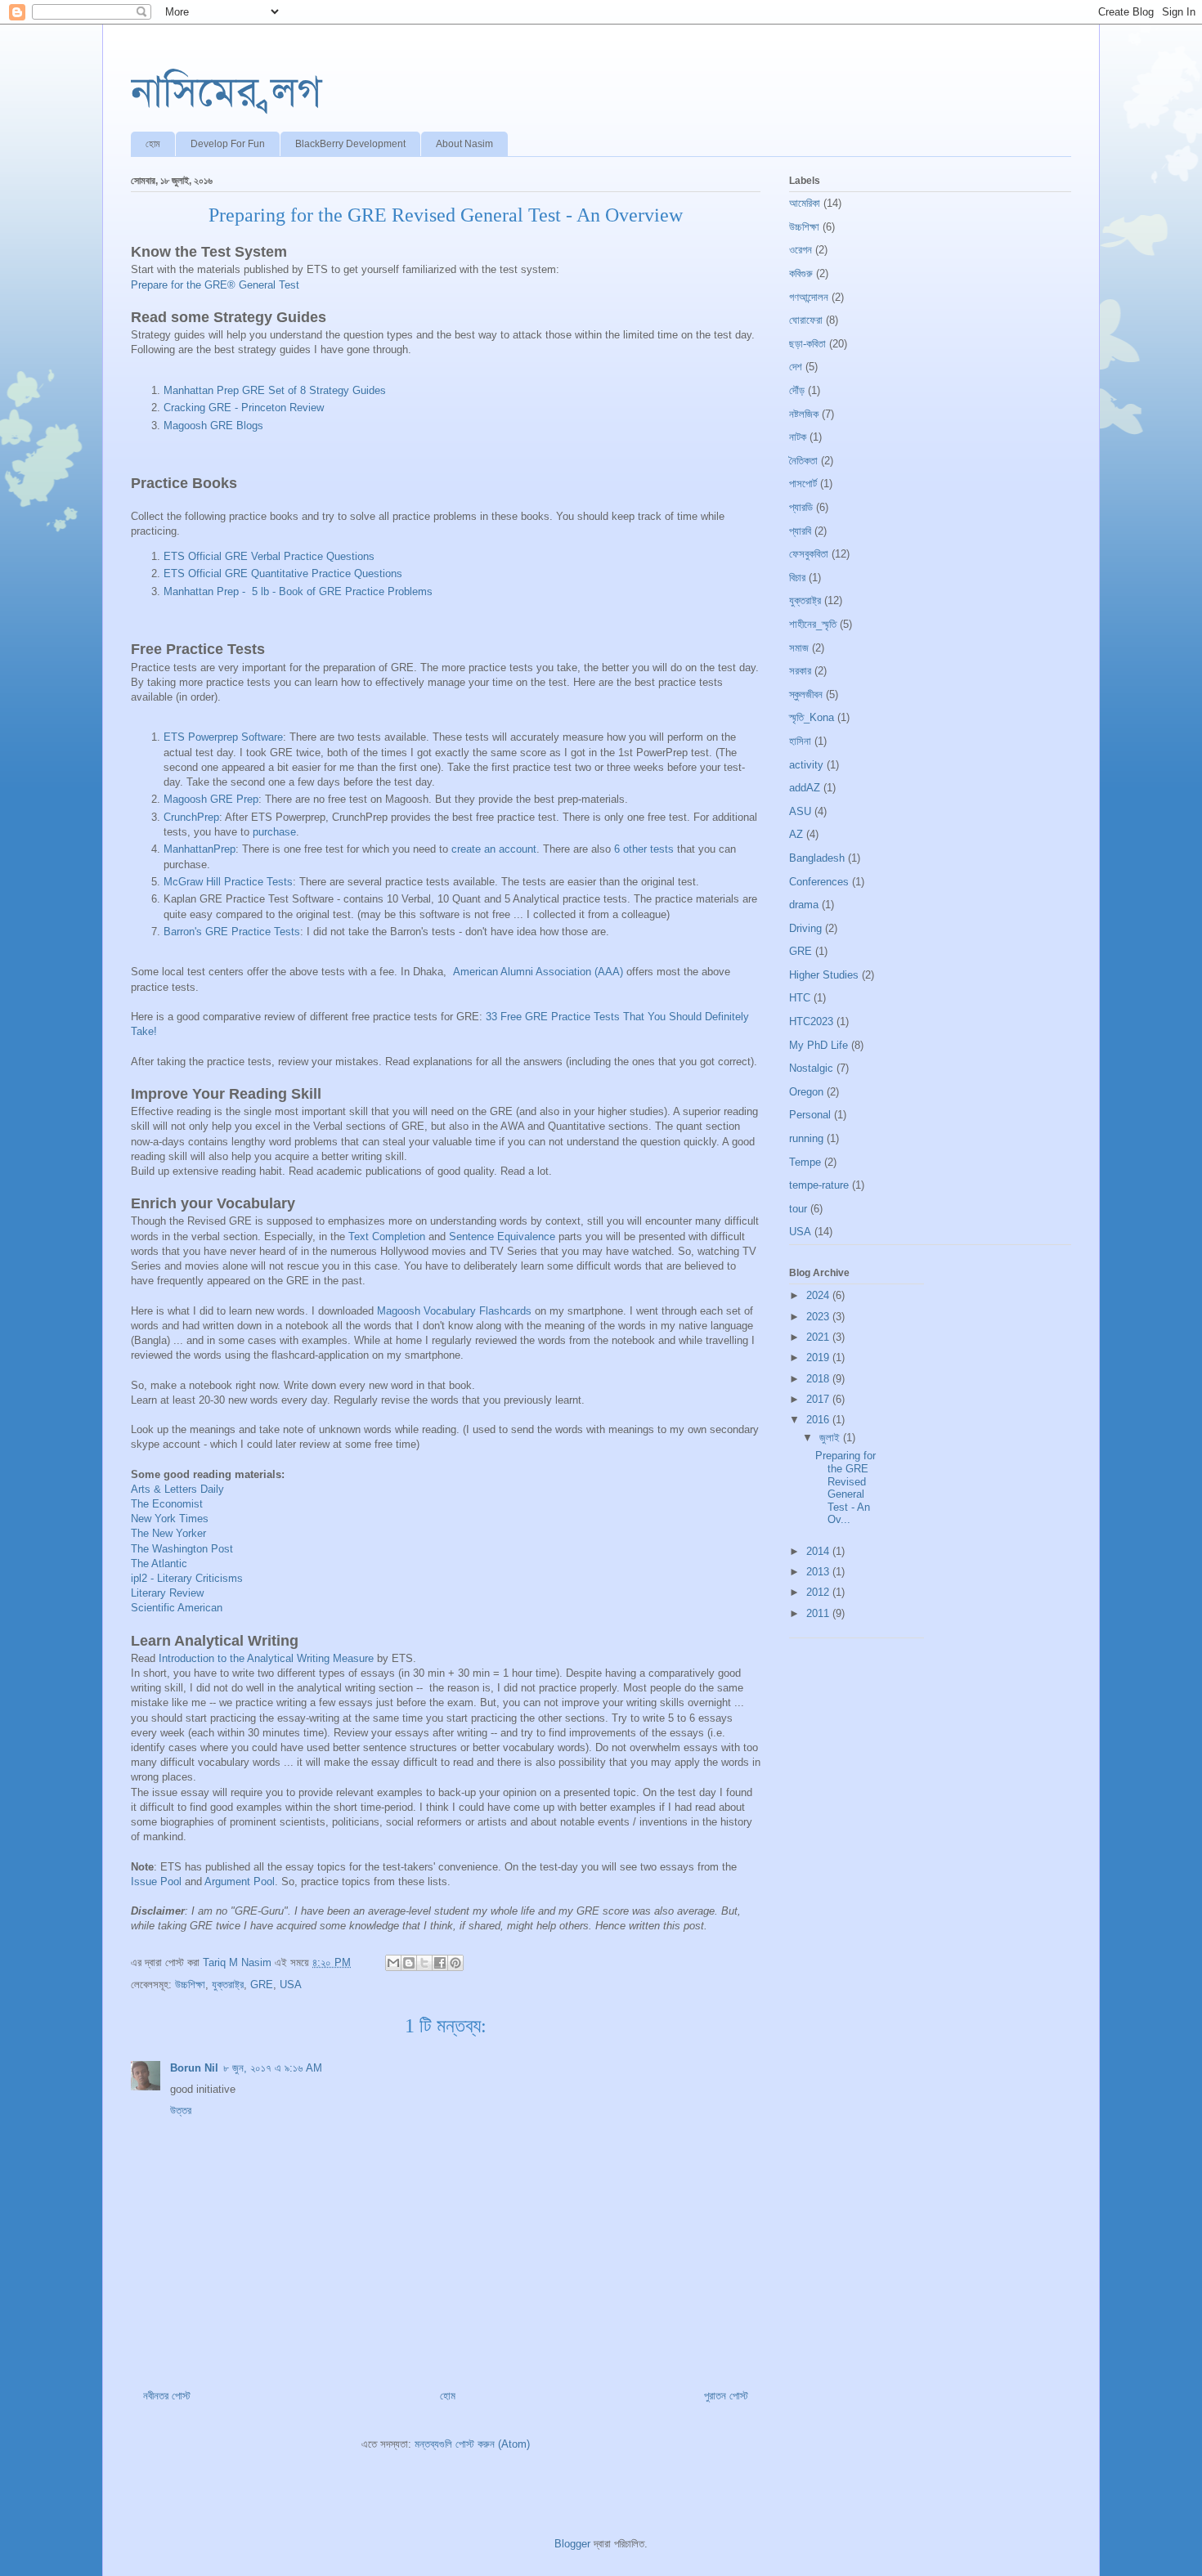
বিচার (797, 578)
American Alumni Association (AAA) (538, 972)
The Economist (167, 1504)
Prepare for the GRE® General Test (215, 285)
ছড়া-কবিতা (807, 344)
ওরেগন (801, 250)
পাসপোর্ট (803, 484)
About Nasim (464, 144)
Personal (810, 1115)
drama (804, 905)
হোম (153, 144)
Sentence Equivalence (502, 1236)
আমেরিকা (805, 203)
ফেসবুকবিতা (809, 554)
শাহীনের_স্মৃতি (813, 624)
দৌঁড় (797, 390)
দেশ (796, 367)
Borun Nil (194, 2068)
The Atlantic (159, 1564)
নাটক (798, 437)
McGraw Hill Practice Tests (228, 882)
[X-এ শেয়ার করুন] (424, 1963)
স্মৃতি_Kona (812, 717)
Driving (805, 928)
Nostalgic (811, 1068)
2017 (819, 1399)
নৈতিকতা (803, 461)
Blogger (572, 2544)
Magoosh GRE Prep (211, 799)
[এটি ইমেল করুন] (393, 1963)
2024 (819, 1295)
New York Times (170, 1519)
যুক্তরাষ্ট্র (228, 1985)
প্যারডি (801, 507)
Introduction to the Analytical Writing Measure (266, 1658)
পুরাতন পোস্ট (726, 2396)
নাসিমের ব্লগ (226, 92)
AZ (796, 834)
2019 (819, 1357)
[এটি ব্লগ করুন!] (409, 1963)
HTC (800, 998)
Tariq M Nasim (239, 1962)
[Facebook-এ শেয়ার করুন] (440, 1963)
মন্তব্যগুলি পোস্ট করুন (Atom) (472, 2444)
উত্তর (181, 2110)
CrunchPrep (191, 817)
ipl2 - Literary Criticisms (187, 1578)
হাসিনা (800, 741)
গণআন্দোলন (809, 297)
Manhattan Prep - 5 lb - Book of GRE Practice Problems (298, 591)
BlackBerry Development (350, 144)
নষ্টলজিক (804, 414)
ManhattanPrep (200, 849)
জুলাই (831, 1438)
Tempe (805, 1162)
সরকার (800, 671)
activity (806, 765)
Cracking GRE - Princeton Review (244, 408)
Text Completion (387, 1236)
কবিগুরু (801, 273)
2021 (819, 1337)
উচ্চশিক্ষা (190, 1985)
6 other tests (644, 849)
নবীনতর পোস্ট (167, 2396)
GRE (262, 1985)
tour (798, 1209)
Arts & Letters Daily (177, 1489)
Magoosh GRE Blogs (213, 426)
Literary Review (167, 1593)
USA (291, 1985)
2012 (819, 1592)
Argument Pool (240, 1882)
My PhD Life (819, 1045)
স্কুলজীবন (806, 694)
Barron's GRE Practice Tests (232, 932)
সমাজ (799, 648)
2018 (819, 1379)
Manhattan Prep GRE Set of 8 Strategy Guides (275, 390)
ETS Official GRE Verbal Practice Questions (269, 556)
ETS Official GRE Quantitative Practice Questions (283, 573)
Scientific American (177, 1608)
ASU (800, 811)
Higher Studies (824, 975)
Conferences (819, 882)
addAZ (805, 788)
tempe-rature (819, 1185)
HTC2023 (811, 1021)
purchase (274, 832)
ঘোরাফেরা (806, 320)
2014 (819, 1551)
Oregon (806, 1092)
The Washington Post (182, 1549)
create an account (494, 849)
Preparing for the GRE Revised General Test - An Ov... (845, 1487)
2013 (819, 1572)
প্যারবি (800, 531)
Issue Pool (156, 1882)
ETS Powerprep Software (223, 737)
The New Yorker (168, 1533)
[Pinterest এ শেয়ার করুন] (455, 1963)
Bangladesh (817, 858)
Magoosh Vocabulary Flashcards (454, 1311)
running (806, 1138)
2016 (819, 1420)
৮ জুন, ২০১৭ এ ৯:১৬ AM (273, 2068)
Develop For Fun (228, 144)
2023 (819, 1317)
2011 (819, 1613)
